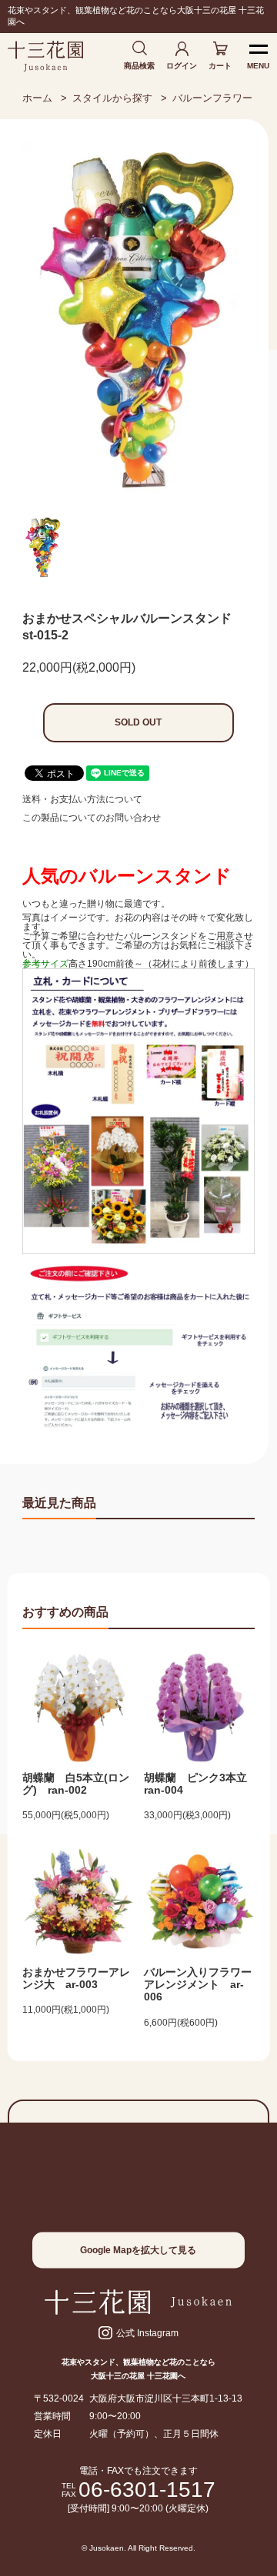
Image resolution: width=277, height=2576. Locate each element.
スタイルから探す (112, 98)
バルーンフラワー (212, 98)
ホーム (37, 98)
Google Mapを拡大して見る (138, 2250)
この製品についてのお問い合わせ (92, 818)
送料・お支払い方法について (82, 799)
